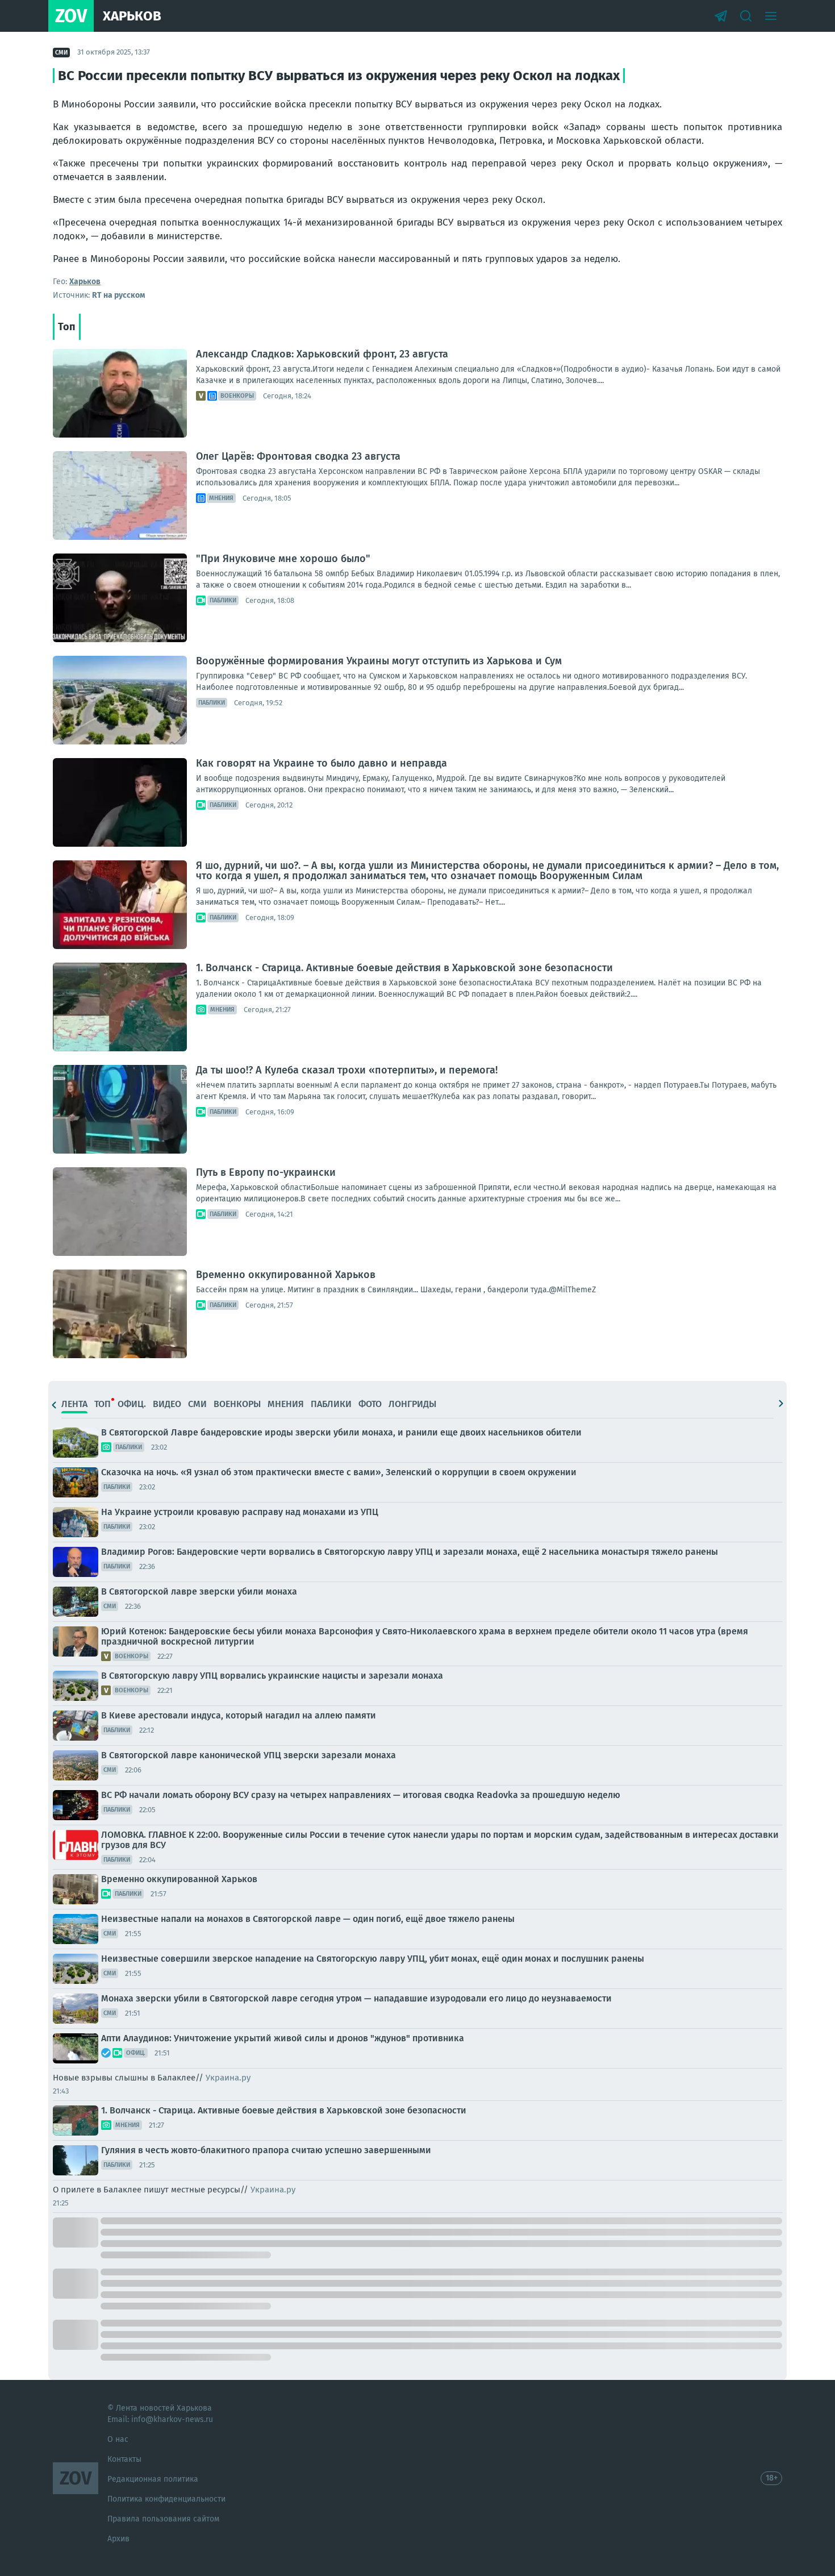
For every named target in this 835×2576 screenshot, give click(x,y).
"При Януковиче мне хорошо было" (283, 559)
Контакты (124, 2459)
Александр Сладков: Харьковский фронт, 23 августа (322, 354)
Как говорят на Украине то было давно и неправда (322, 763)
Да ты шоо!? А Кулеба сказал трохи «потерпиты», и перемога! (347, 1070)
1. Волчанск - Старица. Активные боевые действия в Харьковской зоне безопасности (404, 968)
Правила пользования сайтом (163, 2519)
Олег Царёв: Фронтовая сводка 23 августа (298, 456)
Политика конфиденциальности (166, 2499)
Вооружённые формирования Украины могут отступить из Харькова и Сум (379, 661)
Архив (118, 2539)
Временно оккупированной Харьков (286, 1275)
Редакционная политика (153, 2479)
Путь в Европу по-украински (266, 1172)
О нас (118, 2439)
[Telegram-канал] (721, 16)
